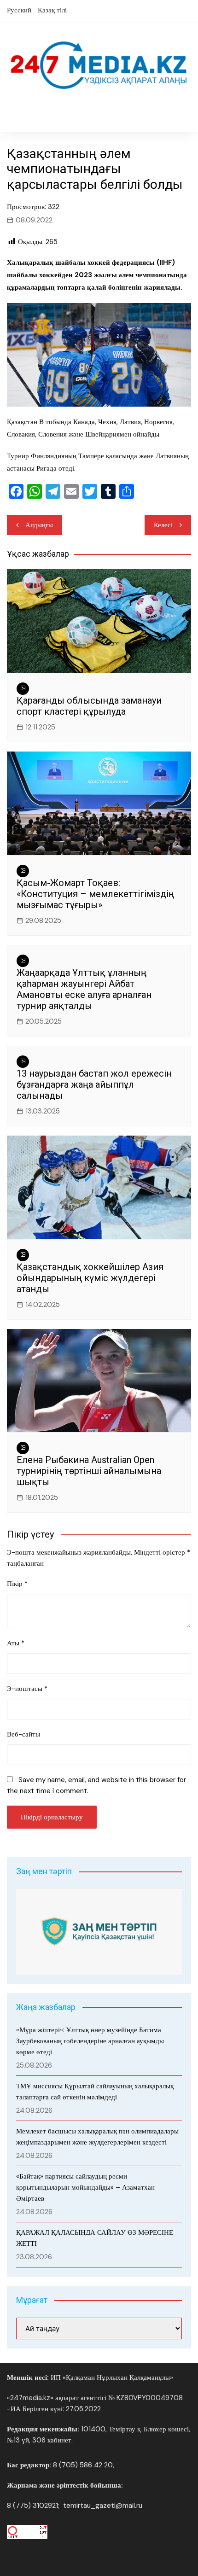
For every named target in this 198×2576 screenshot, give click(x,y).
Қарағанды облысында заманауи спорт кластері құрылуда (89, 706)
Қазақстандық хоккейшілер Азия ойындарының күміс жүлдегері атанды (90, 1278)
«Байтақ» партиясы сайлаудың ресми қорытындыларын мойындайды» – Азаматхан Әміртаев (85, 2187)
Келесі (163, 525)
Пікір (17, 1584)
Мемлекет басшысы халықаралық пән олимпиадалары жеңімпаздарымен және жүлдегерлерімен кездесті (97, 2137)
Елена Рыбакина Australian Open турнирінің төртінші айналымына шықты (89, 1471)
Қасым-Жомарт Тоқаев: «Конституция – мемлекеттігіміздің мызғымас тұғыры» (95, 894)
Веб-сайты (23, 1734)
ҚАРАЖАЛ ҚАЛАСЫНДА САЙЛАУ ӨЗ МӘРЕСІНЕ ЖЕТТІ (95, 2238)
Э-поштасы (27, 1689)
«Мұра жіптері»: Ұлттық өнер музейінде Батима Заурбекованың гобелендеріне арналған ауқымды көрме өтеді (90, 2041)
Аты (16, 1643)
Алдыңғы (39, 525)
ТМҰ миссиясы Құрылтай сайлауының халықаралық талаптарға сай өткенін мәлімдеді (95, 2092)
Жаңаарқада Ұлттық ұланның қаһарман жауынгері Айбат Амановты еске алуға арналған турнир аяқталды (84, 989)
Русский (19, 10)
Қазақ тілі (52, 10)
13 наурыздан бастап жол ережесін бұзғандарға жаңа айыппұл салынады (94, 1084)
